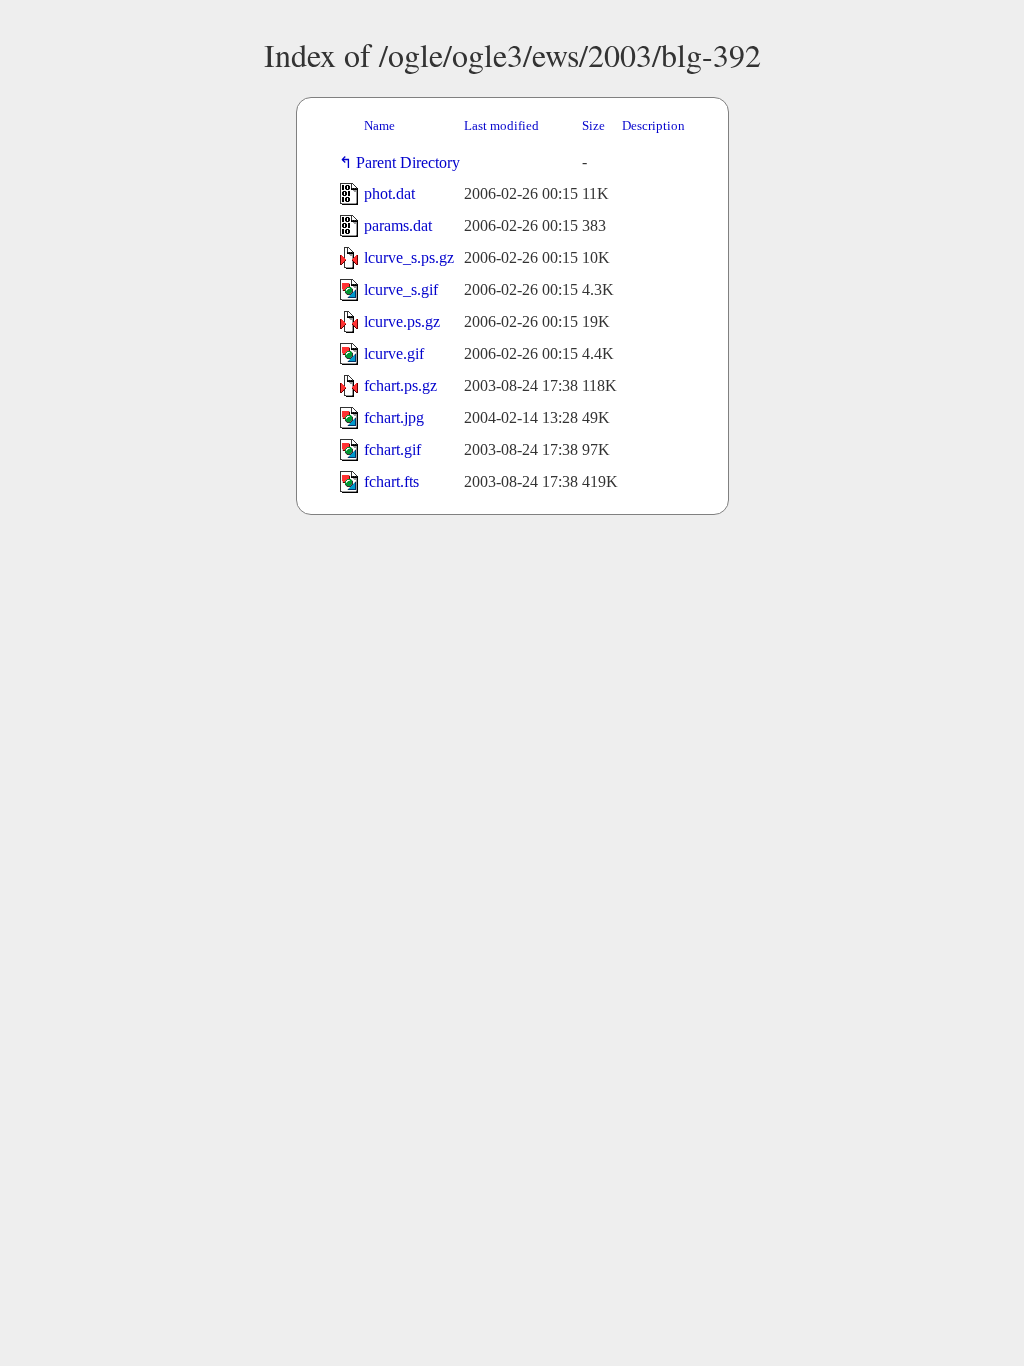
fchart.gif (392, 449)
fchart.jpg (394, 417)
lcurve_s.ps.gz (409, 257)
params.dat (398, 225)
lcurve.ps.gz (402, 321)
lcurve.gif (394, 353)
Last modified (501, 125)
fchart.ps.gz (400, 385)
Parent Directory (412, 162)
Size (593, 125)
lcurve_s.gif (401, 289)
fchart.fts (391, 481)
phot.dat (389, 193)
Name (379, 125)
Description (653, 125)
